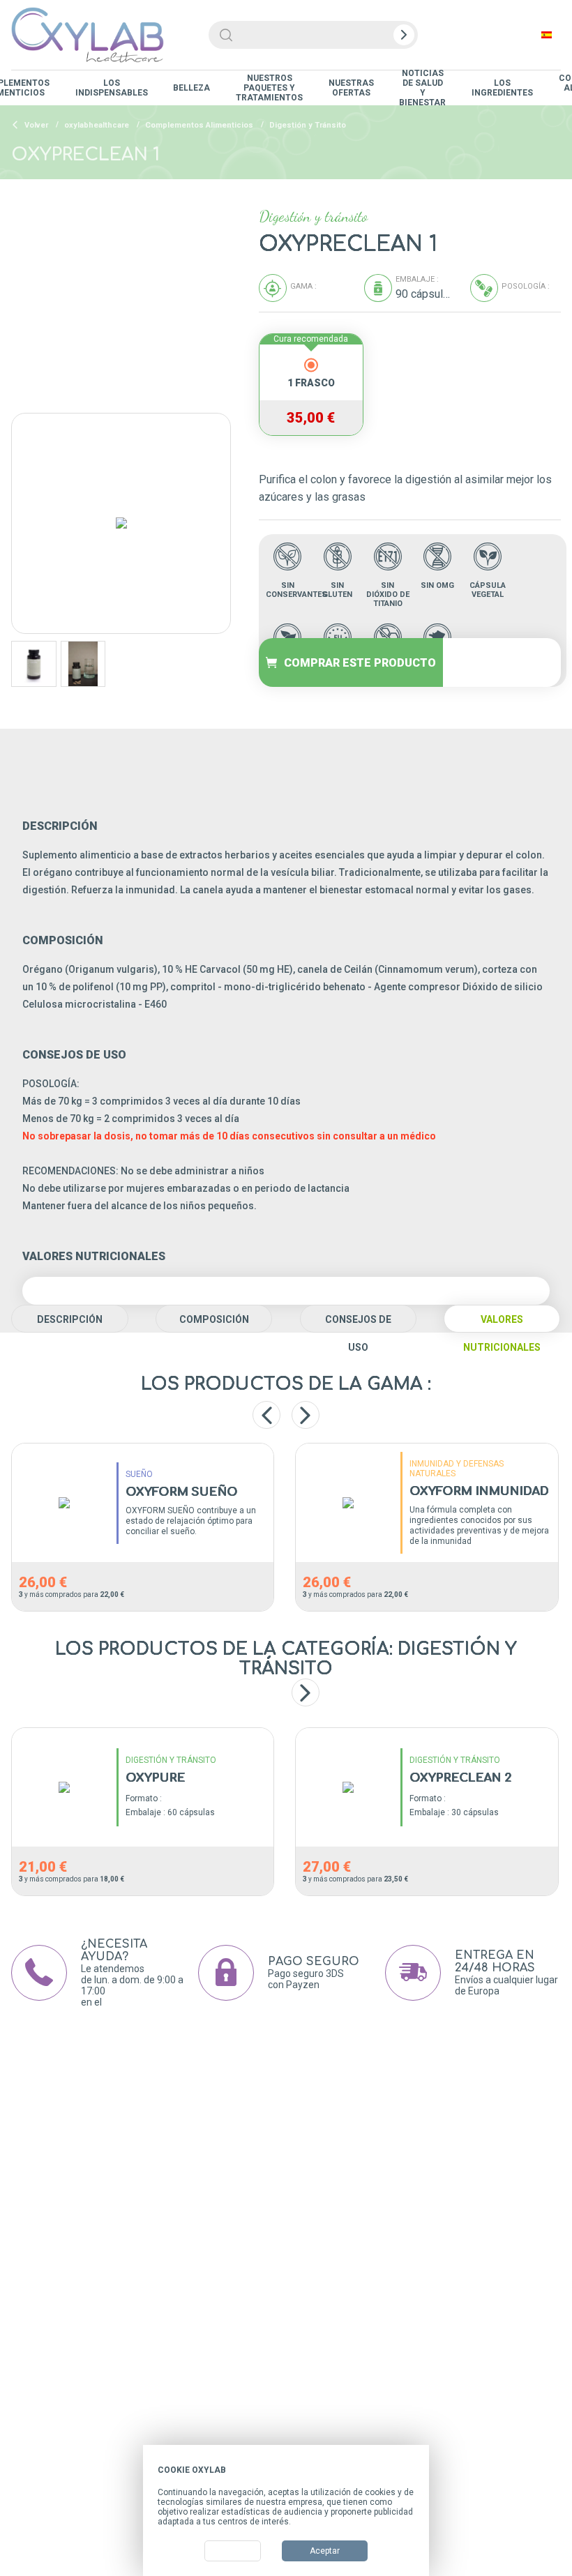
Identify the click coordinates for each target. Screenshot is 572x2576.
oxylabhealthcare (97, 125)
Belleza (191, 88)
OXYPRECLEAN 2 (460, 1778)
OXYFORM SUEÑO (181, 1492)
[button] (306, 1692)
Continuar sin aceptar (373, 2470)
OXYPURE (155, 1778)
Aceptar (325, 2551)
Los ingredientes (502, 88)
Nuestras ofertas (351, 88)
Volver (35, 125)
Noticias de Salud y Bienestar (422, 88)
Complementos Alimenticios (199, 125)
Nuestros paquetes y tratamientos (269, 88)
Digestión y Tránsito (308, 125)
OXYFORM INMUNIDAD (479, 1492)
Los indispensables (112, 88)
